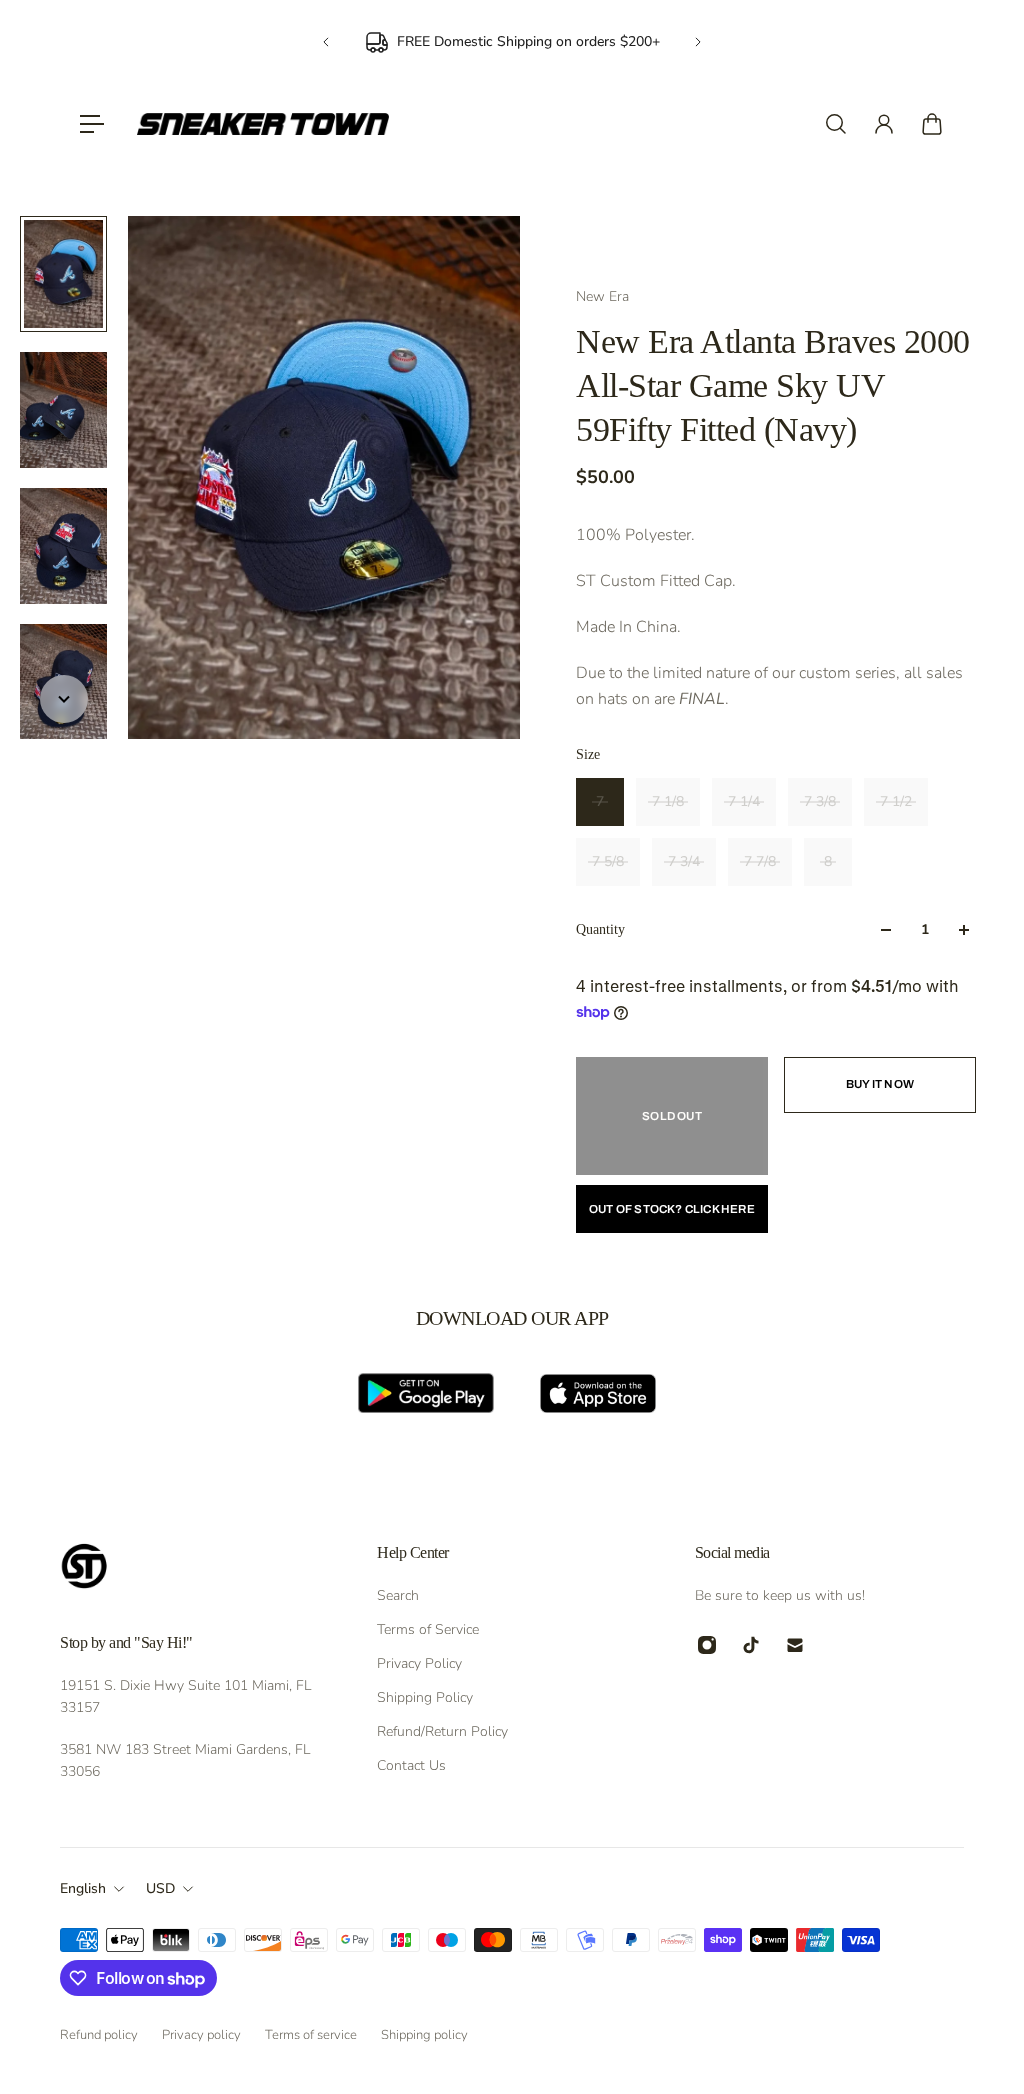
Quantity (600, 929)
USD (160, 1888)
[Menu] (92, 124)
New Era (602, 296)
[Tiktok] (751, 1645)
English (83, 1888)
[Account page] (884, 124)
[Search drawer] (836, 124)
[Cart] (932, 124)
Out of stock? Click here (672, 1209)
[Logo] (263, 124)
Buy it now (880, 1084)
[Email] (795, 1645)
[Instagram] (707, 1645)
